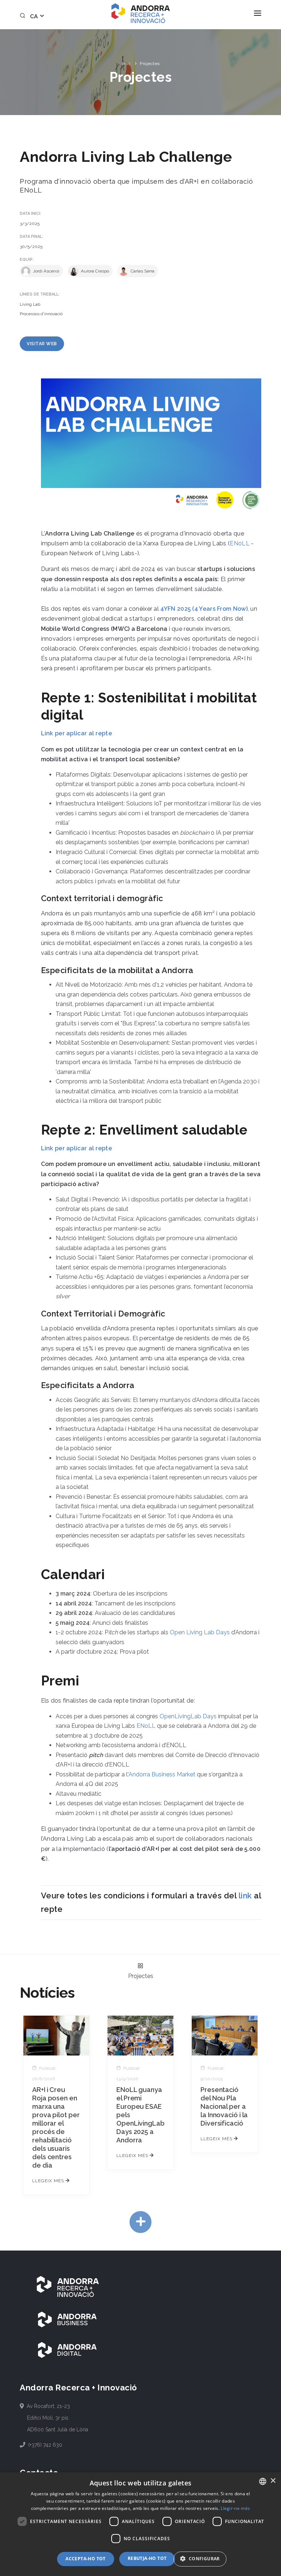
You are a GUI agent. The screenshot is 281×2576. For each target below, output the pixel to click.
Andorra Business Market (162, 1774)
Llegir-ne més (235, 2508)
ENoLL (240, 543)
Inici (126, 64)
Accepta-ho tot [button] (86, 2559)
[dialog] (140, 2524)
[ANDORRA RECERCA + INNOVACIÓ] (67, 2286)
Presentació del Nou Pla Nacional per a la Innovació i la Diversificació (224, 2106)
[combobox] (263, 2481)
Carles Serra (142, 271)
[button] (203, 2559)
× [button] (273, 2481)
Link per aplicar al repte (77, 733)
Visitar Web (42, 344)
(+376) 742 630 (45, 2445)
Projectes (150, 64)
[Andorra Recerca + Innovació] (140, 13)
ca (35, 16)
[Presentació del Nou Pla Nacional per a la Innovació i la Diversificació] (225, 2035)
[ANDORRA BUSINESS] (67, 2319)
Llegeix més (49, 2181)
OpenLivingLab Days (188, 1716)
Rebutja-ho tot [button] (147, 2558)
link (245, 1896)
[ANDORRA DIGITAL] (67, 2350)
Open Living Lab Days (200, 1632)
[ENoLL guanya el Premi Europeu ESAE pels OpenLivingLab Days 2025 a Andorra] (140, 2035)
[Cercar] (24, 16)
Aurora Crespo (94, 271)
